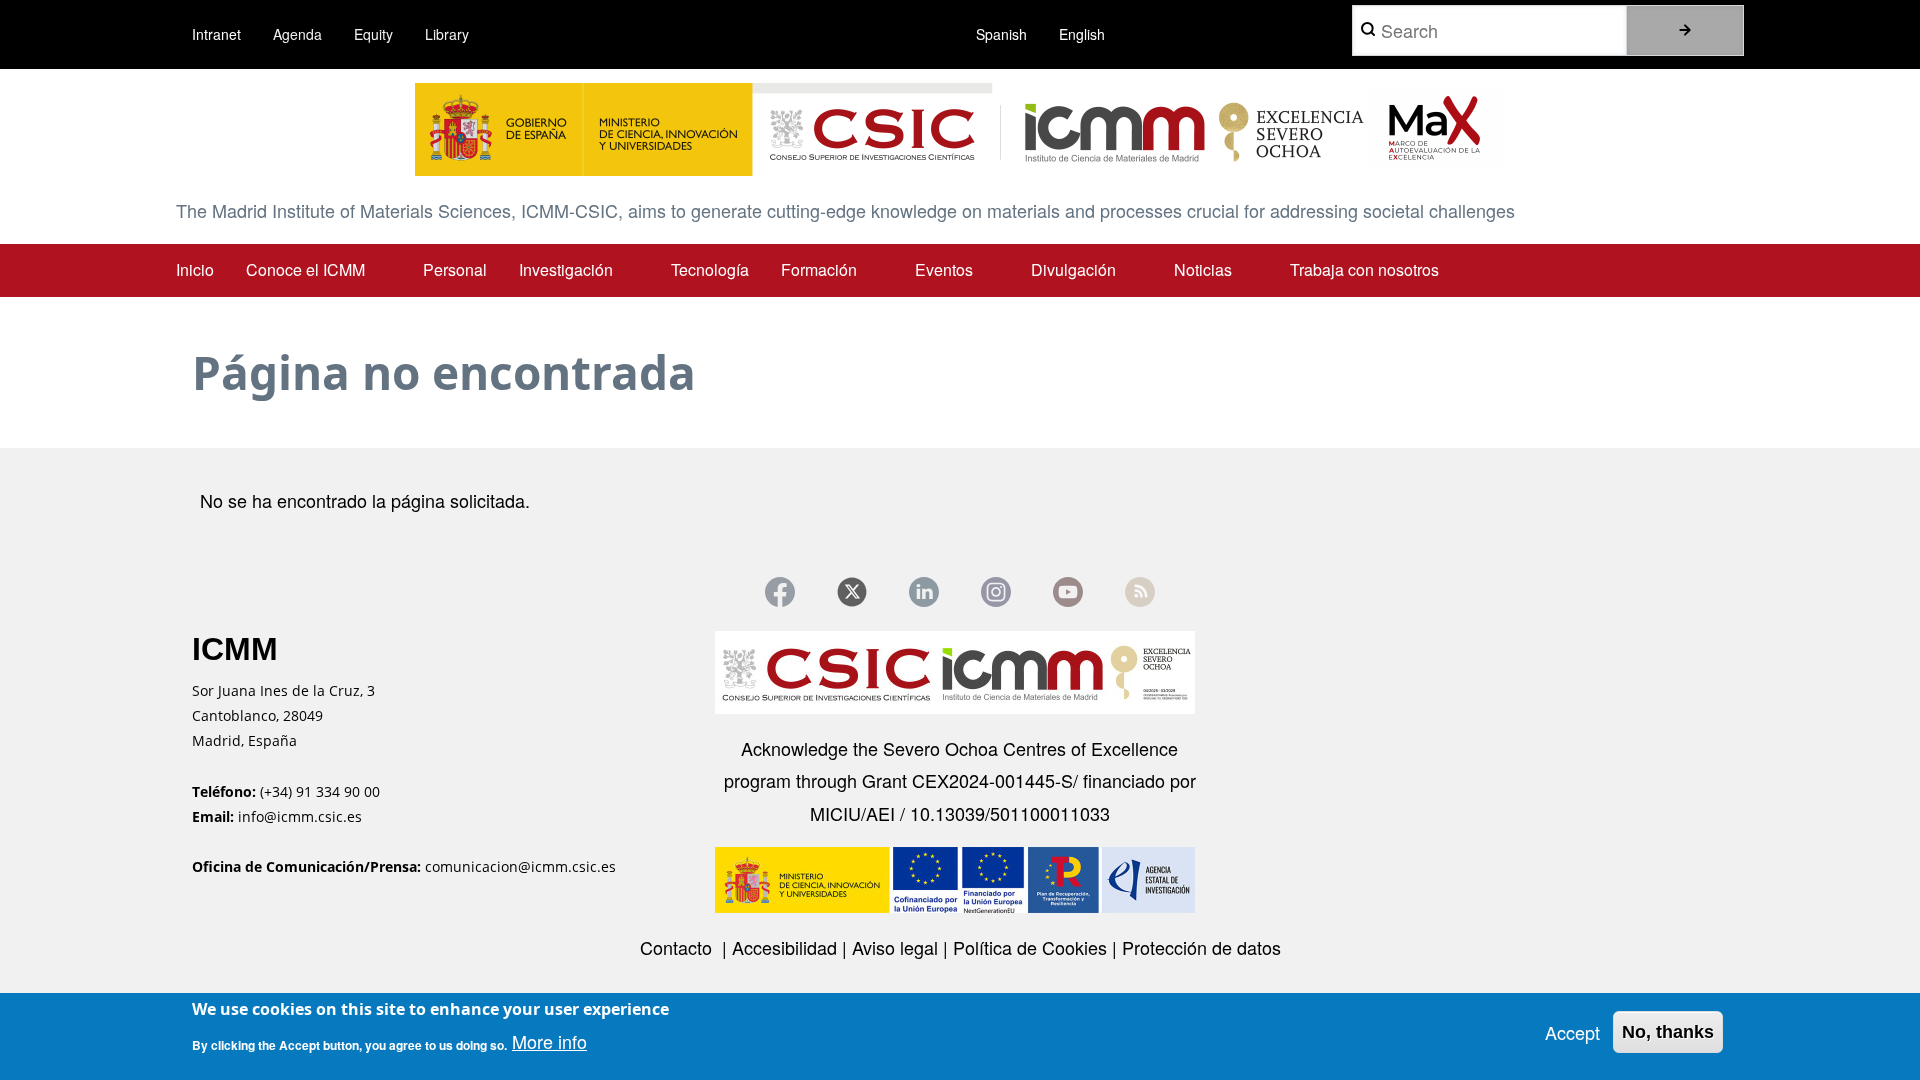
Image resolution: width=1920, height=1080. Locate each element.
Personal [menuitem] (455, 269)
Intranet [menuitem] (216, 34)
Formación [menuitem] (819, 269)
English (1082, 34)
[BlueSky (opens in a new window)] (1140, 592)
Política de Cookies (1032, 947)
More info (549, 1042)
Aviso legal (897, 947)
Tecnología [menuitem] (710, 269)
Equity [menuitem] (373, 34)
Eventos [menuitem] (944, 269)
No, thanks (1668, 1032)
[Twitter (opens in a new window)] (852, 592)
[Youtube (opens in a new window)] (1068, 592)
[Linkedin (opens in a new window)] (924, 592)
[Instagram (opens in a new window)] (996, 592)
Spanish (1001, 34)
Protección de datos (1201, 947)
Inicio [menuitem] (195, 269)
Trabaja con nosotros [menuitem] (1364, 269)
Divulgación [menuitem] (1073, 269)
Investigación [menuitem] (566, 269)
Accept (1572, 1032)
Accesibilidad (787, 947)
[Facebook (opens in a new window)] (780, 592)
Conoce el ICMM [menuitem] (305, 269)
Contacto (678, 947)
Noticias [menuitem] (1203, 269)
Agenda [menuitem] (297, 34)
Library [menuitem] (447, 34)
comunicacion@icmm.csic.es (520, 866)
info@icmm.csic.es (302, 816)
